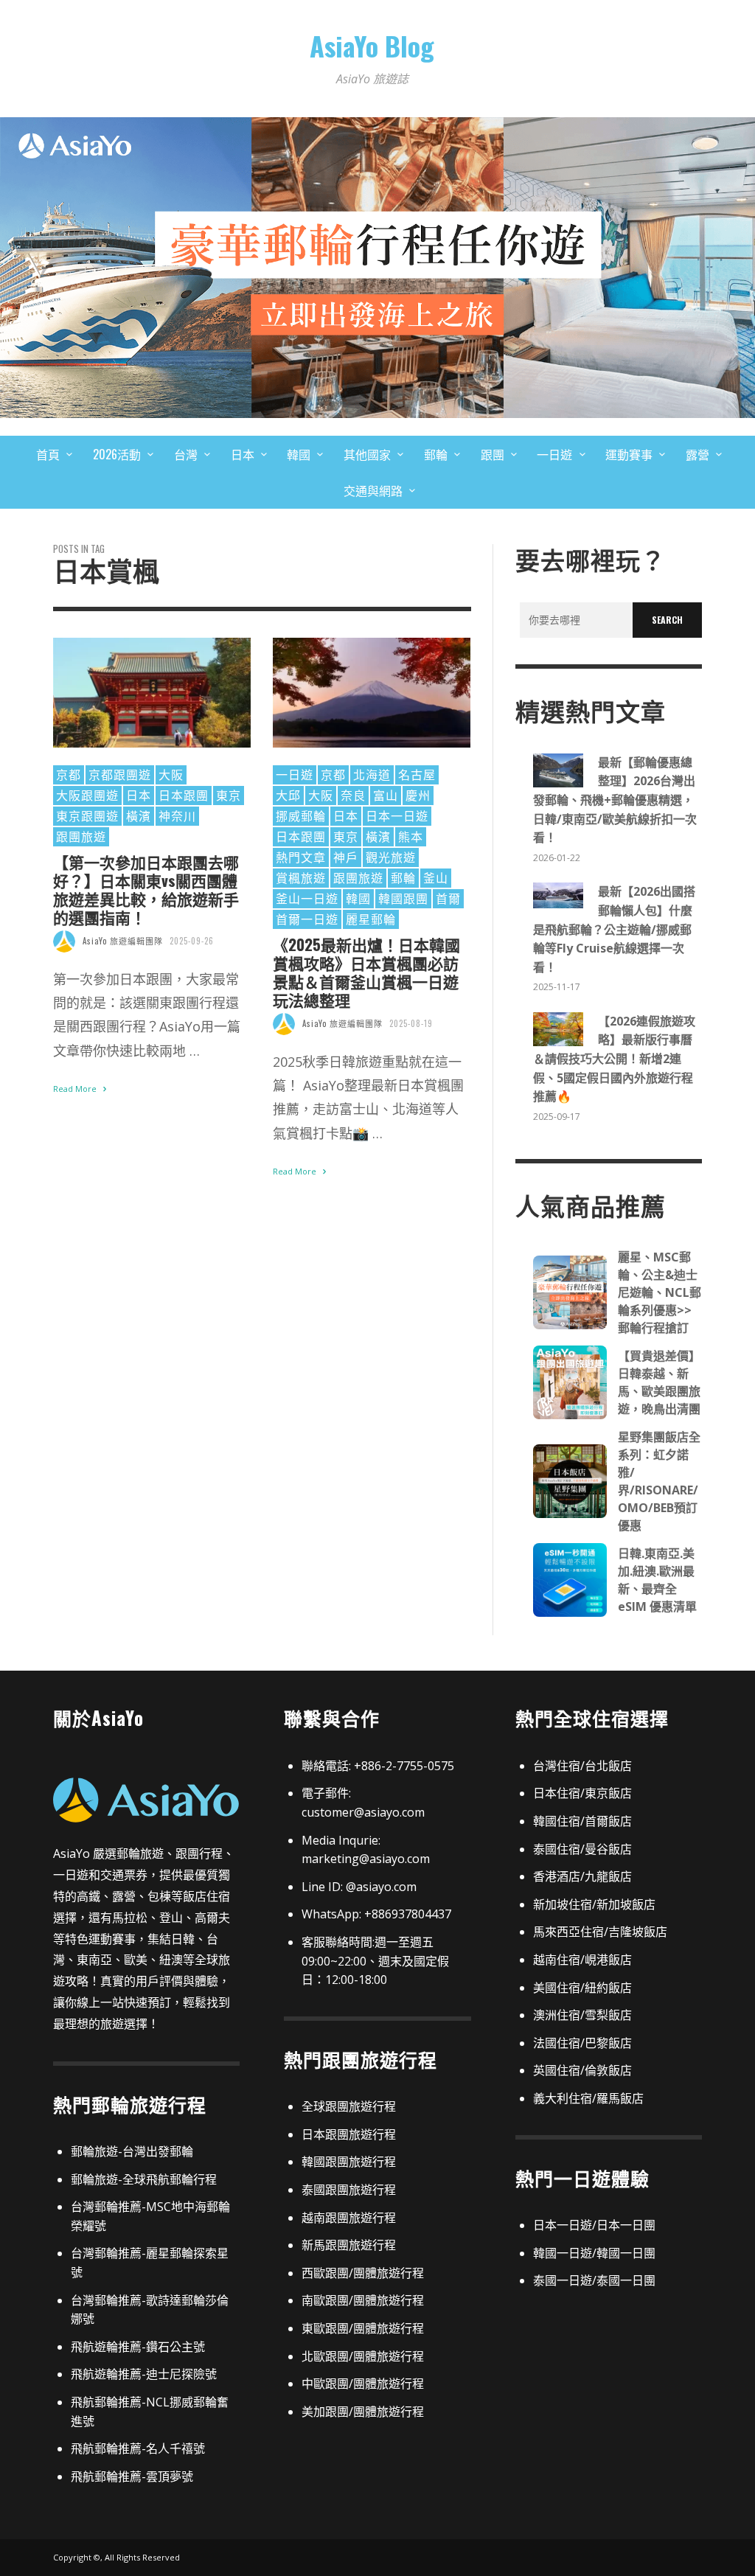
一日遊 (295, 774)
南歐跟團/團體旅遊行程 (363, 2300)
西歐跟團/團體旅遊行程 (363, 2273)
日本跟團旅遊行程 (349, 2134)
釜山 (436, 877)
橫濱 (139, 815)
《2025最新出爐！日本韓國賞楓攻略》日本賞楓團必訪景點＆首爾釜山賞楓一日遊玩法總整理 (366, 972)
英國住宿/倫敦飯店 (582, 2070)
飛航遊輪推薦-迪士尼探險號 (144, 2374)
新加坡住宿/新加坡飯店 (594, 1904)
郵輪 (403, 877)
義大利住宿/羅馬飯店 (588, 2098)
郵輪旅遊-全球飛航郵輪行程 (144, 2179)
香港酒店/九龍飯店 (582, 1876)
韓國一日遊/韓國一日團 (594, 2253)
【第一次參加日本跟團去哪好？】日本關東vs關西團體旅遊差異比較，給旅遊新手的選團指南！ (146, 890)
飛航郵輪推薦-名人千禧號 (138, 2448)
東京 (229, 795)
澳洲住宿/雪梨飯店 (582, 2015)
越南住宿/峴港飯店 (582, 1960)
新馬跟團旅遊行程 (349, 2245)
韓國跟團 (403, 898)
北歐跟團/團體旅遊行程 (363, 2356)
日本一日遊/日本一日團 (594, 2225)
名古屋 (417, 774)
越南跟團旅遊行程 (349, 2218)
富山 (386, 795)
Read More (76, 1089)
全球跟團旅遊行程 (349, 2106)
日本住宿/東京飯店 (582, 1793)
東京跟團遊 (87, 815)
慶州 (418, 795)
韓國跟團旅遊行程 (349, 2162)
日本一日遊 (397, 815)
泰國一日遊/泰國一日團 (594, 2280)
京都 (69, 774)
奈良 (353, 795)
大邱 (288, 795)
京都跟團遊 (120, 774)
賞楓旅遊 (301, 877)
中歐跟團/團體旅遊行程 (363, 2384)
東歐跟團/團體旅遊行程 (363, 2328)
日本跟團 (184, 795)
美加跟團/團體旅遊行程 (363, 2412)
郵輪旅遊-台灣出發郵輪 (132, 2151)
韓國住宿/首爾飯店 (582, 1821)
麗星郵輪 (371, 919)
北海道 (372, 774)
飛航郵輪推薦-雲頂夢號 (132, 2476)
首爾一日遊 (307, 919)
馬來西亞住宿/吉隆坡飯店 (600, 1932)
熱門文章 (301, 857)
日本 (139, 795)
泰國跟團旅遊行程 (349, 2190)
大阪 (171, 774)
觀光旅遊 (391, 857)
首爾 (448, 898)
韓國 (358, 898)
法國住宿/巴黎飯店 (582, 2043)
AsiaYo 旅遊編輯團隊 (123, 941)
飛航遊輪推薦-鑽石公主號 (138, 2347)
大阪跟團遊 (87, 795)
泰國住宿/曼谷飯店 (582, 1849)
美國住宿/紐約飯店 (582, 1988)
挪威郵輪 (301, 815)
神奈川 (177, 815)
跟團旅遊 (81, 836)
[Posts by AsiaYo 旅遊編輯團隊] (64, 941)
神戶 (346, 857)
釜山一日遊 (307, 898)
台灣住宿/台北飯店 (582, 1766)
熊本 (411, 836)
